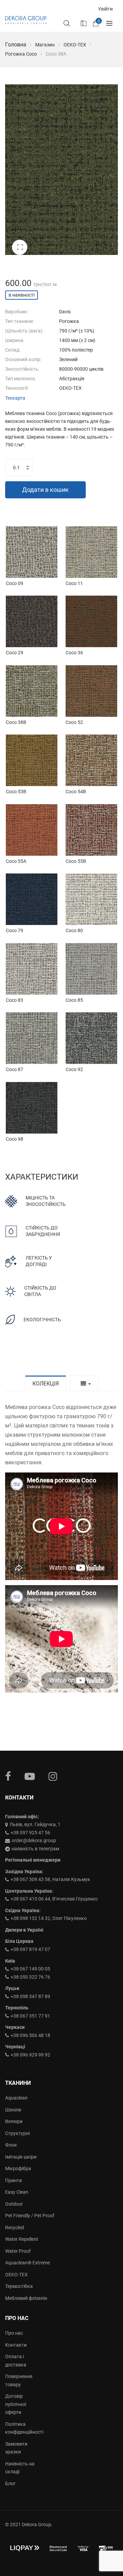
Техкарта (15, 398)
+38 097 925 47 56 (30, 1833)
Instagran (53, 1776)
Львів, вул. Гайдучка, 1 (35, 1824)
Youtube (30, 1776)
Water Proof (18, 2251)
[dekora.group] (26, 20)
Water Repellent (22, 2239)
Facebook (8, 1776)
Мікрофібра (18, 2168)
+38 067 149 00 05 (30, 1969)
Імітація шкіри (21, 2157)
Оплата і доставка (16, 2361)
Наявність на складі (20, 2468)
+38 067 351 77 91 (30, 2016)
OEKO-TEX (75, 45)
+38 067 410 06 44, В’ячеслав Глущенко (54, 1899)
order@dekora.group (34, 1840)
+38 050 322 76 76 (30, 1977)
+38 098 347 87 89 (30, 1996)
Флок (11, 2145)
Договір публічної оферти (16, 2404)
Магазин (45, 45)
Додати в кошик (45, 490)
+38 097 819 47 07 (30, 1949)
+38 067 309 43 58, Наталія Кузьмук (50, 1879)
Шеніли (13, 2110)
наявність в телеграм (35, 1849)
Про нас (14, 2333)
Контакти (16, 2345)
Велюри (14, 2121)
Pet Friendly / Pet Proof (30, 2216)
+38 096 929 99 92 (30, 2055)
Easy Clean (17, 2192)
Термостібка (19, 2286)
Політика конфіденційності (20, 2428)
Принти (13, 2180)
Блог (10, 2484)
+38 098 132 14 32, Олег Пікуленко (49, 1918)
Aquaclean (16, 2098)
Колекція (46, 1384)
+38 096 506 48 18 (30, 2035)
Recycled (15, 2228)
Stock (83, 23)
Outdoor (14, 2204)
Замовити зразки (16, 2448)
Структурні (17, 2133)
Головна (16, 45)
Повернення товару (19, 2380)
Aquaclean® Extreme (28, 2263)
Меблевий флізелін (26, 2298)
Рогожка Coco (21, 54)
